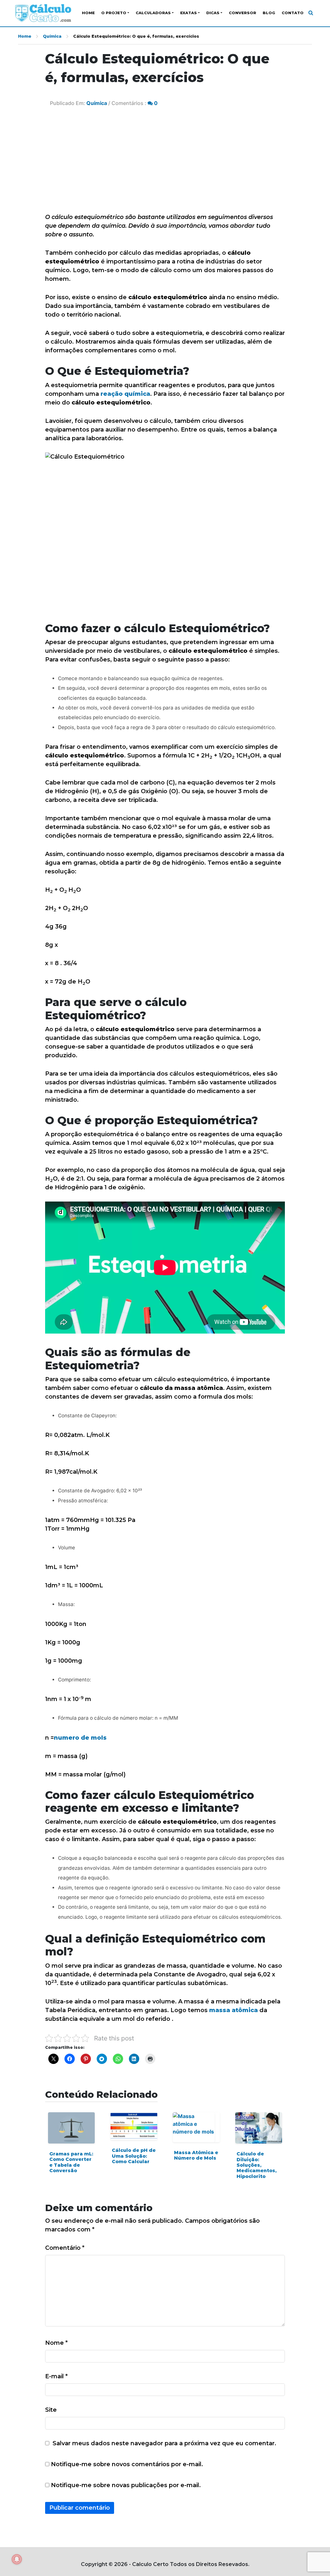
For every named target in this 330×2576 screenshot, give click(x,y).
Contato (293, 13)
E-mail (56, 2376)
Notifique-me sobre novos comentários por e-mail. (127, 2464)
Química (52, 36)
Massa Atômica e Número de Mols (196, 2155)
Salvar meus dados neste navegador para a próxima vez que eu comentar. (164, 2443)
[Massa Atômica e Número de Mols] (196, 2127)
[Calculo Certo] (43, 13)
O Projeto (114, 13)
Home (88, 13)
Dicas (213, 13)
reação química (125, 394)
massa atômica (233, 2010)
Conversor (243, 13)
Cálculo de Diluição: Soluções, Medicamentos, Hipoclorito (257, 2165)
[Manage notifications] (17, 2559)
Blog (269, 13)
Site (51, 2410)
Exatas (189, 13)
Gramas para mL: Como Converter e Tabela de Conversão (71, 2162)
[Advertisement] (165, 165)
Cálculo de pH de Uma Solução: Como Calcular (134, 2156)
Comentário (65, 2248)
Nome (56, 2343)
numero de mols (80, 1738)
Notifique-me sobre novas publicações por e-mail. (126, 2485)
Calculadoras (153, 13)
